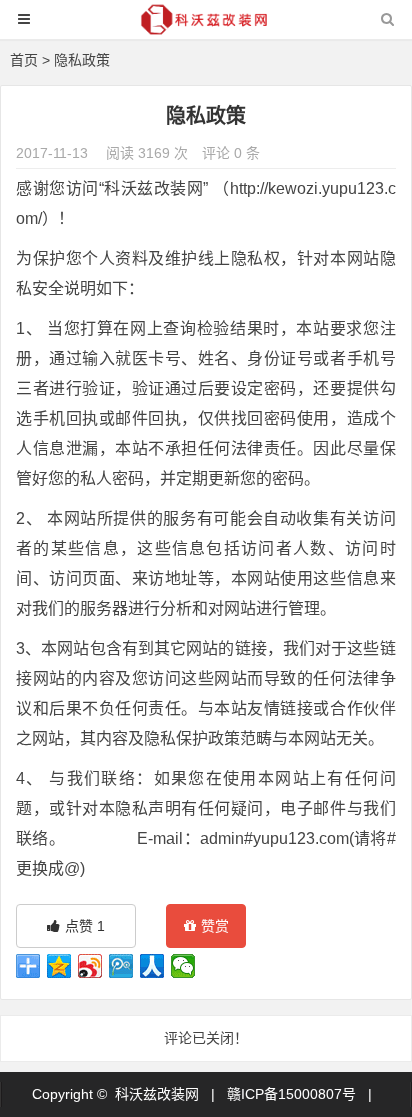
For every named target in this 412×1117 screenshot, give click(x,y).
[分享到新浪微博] (90, 966)
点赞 (85, 926)
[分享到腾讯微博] (121, 966)
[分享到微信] (183, 966)
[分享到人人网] (152, 966)
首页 (24, 60)
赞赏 (215, 926)
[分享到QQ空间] (59, 966)
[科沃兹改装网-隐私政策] (206, 28)
